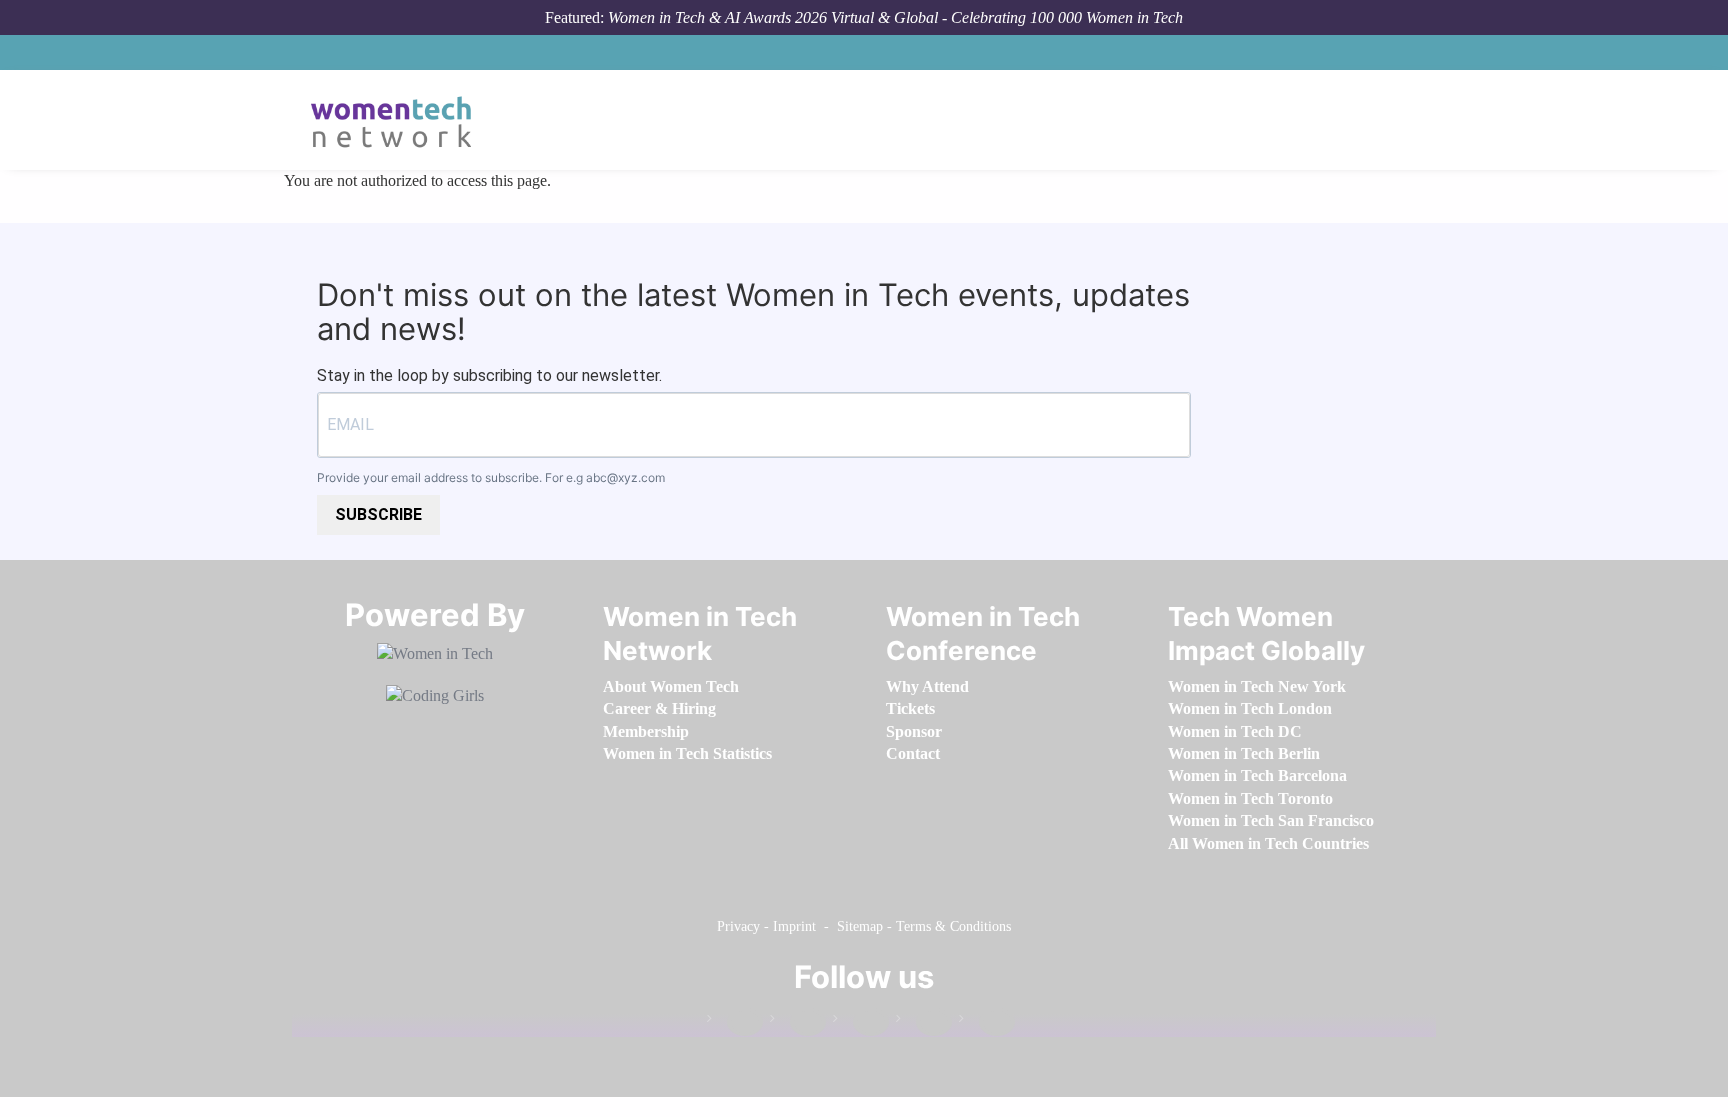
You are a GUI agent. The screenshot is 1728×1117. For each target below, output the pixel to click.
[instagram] (861, 1022)
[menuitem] (671, 686)
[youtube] (987, 1022)
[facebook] (735, 1022)
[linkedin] (798, 1022)
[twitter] (924, 1022)
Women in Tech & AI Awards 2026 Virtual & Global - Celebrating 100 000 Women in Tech (895, 17)
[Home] (398, 120)
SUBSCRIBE (378, 514)
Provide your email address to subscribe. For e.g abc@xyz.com (491, 477)
